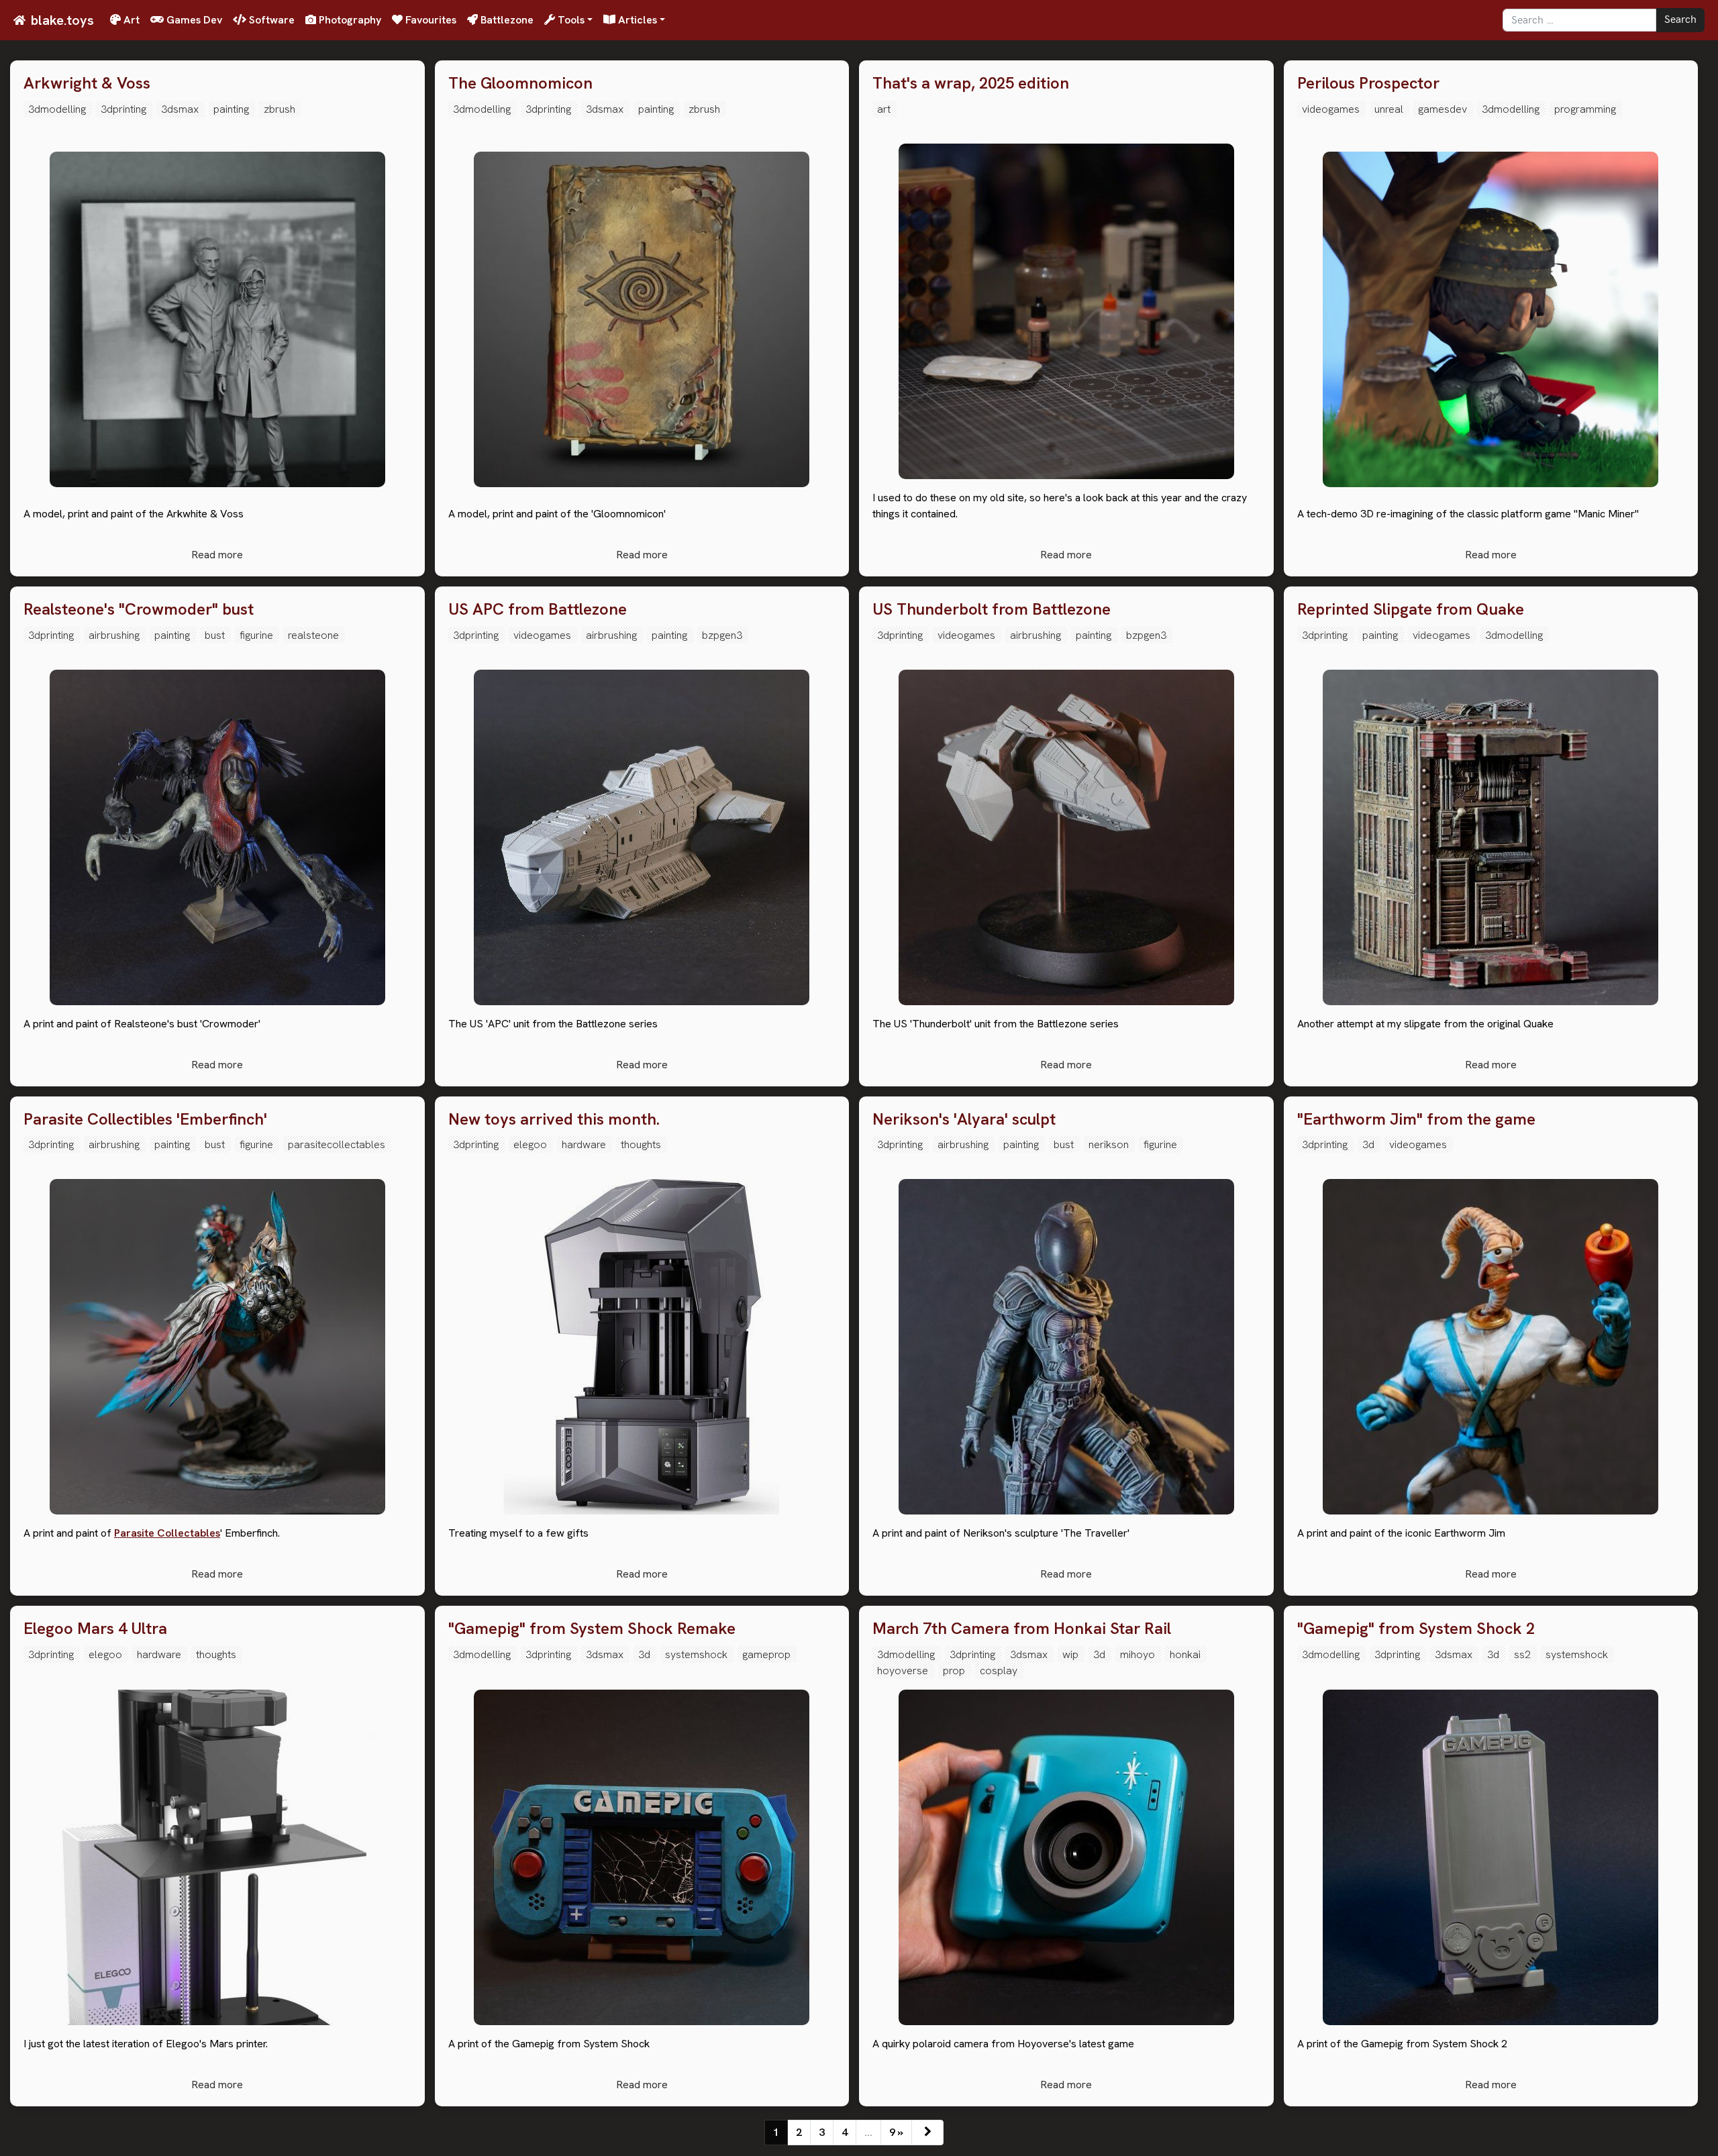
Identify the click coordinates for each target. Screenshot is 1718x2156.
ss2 (1522, 1654)
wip (1070, 1654)
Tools (570, 20)
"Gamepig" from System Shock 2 (1416, 1629)
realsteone (313, 635)
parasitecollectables (337, 1144)
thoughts (641, 1144)
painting (231, 109)
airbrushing (114, 635)
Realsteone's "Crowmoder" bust (139, 610)
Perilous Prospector (1368, 84)
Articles (636, 20)
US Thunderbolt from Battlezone (992, 610)
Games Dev (193, 20)
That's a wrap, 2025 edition (971, 84)
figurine (256, 635)
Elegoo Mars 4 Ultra (95, 1629)
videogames (1331, 109)
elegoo (530, 1144)
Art (130, 20)
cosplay (999, 1671)
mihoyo (1138, 1654)
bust (215, 635)
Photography (349, 20)
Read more (217, 555)
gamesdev (1443, 109)
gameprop (766, 1654)
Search (1680, 20)
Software (270, 20)
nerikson (1109, 1144)
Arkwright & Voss (87, 84)
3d (1368, 1144)
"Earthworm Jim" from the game (1416, 1120)
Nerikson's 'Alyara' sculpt (964, 1120)
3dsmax (180, 109)
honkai (1185, 1654)
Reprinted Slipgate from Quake (1411, 610)
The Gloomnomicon (520, 84)
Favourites (429, 20)
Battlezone (506, 20)
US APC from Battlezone (538, 610)
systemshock (696, 1654)
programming (1585, 109)
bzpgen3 (722, 635)
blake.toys (62, 20)
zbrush (280, 109)
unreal (1389, 109)
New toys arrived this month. (554, 1120)
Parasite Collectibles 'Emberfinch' (145, 1120)
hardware (584, 1144)
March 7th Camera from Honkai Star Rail (1022, 1629)
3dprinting (123, 109)
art (884, 109)
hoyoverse (903, 1671)
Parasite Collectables (167, 1533)
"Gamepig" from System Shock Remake (592, 1629)
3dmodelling (57, 109)
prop (954, 1671)
